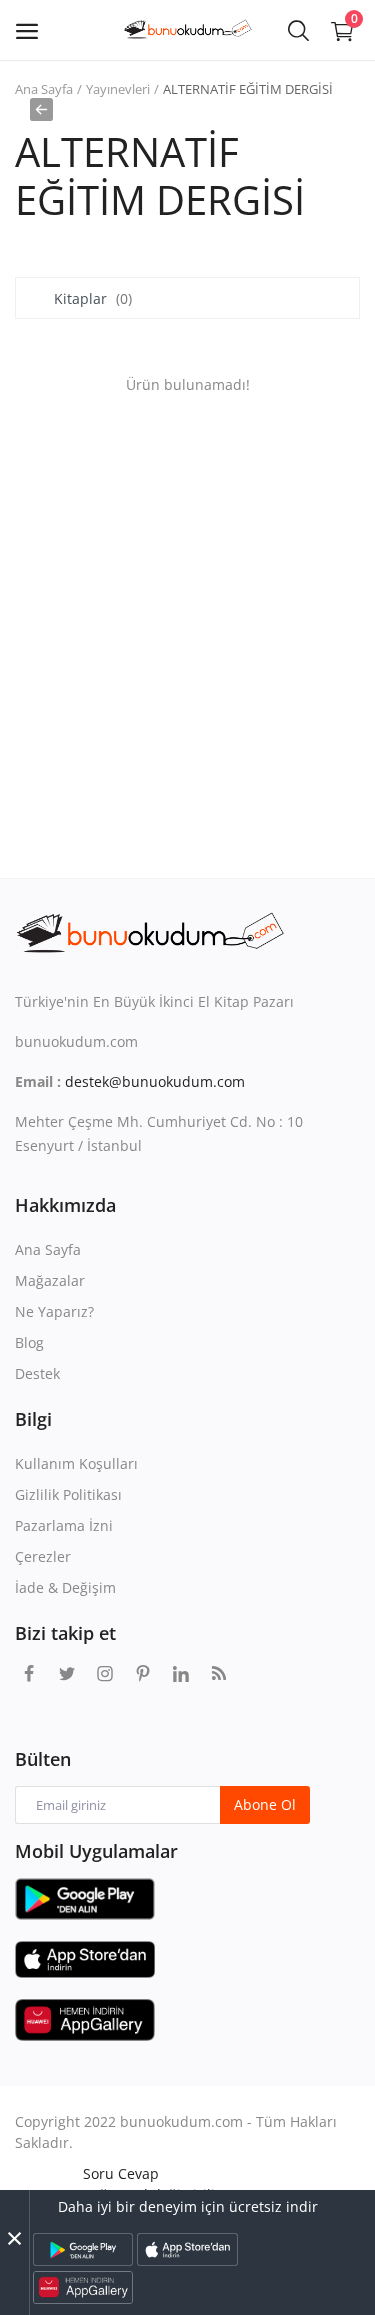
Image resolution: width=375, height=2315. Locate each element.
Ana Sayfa (44, 89)
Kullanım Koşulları (76, 1463)
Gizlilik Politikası (68, 1494)
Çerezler (43, 1556)
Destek (37, 1373)
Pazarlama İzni (64, 1525)
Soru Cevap (121, 2173)
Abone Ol (265, 1804)
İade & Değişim (65, 1587)
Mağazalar (50, 1280)
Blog (29, 1342)
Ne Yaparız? (54, 1311)
